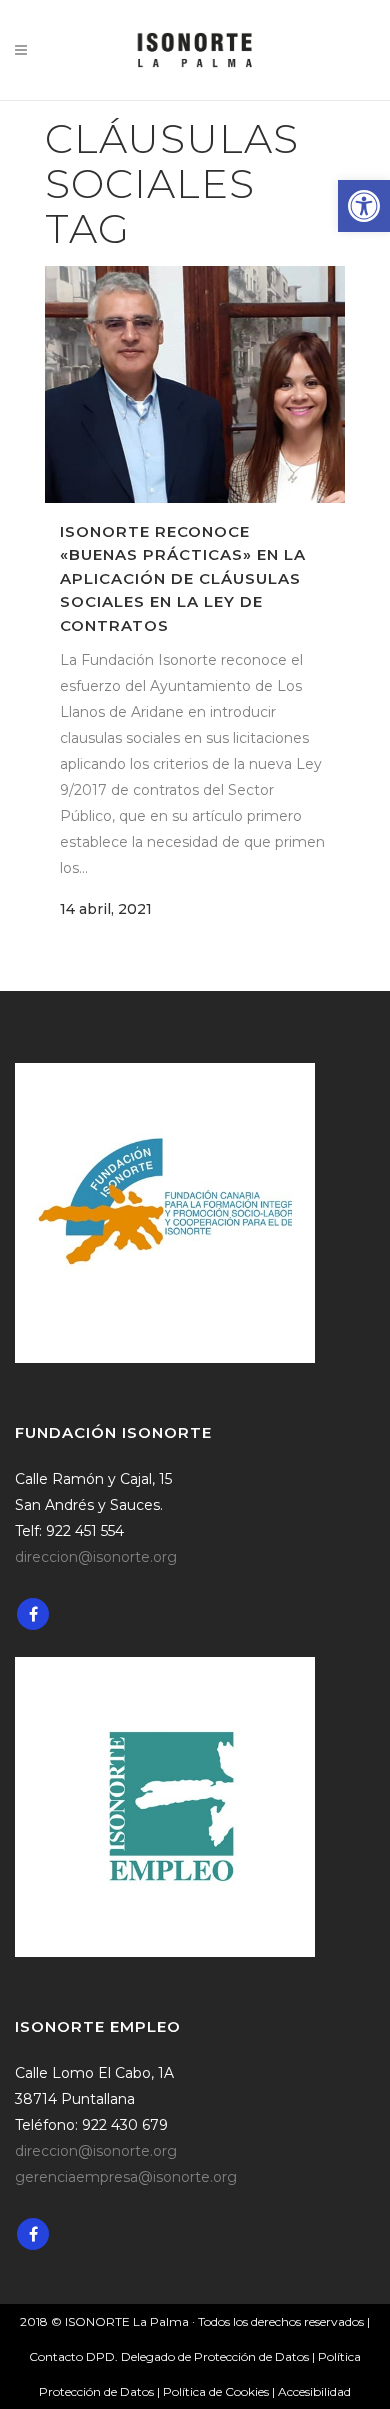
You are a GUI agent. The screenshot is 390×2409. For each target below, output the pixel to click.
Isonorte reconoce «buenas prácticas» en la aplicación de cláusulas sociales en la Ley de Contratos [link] (183, 578)
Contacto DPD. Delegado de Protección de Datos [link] (169, 2356)
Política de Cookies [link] (217, 2391)
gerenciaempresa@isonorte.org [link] (126, 2177)
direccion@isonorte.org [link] (96, 1557)
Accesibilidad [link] (314, 2391)
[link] (364, 206)
